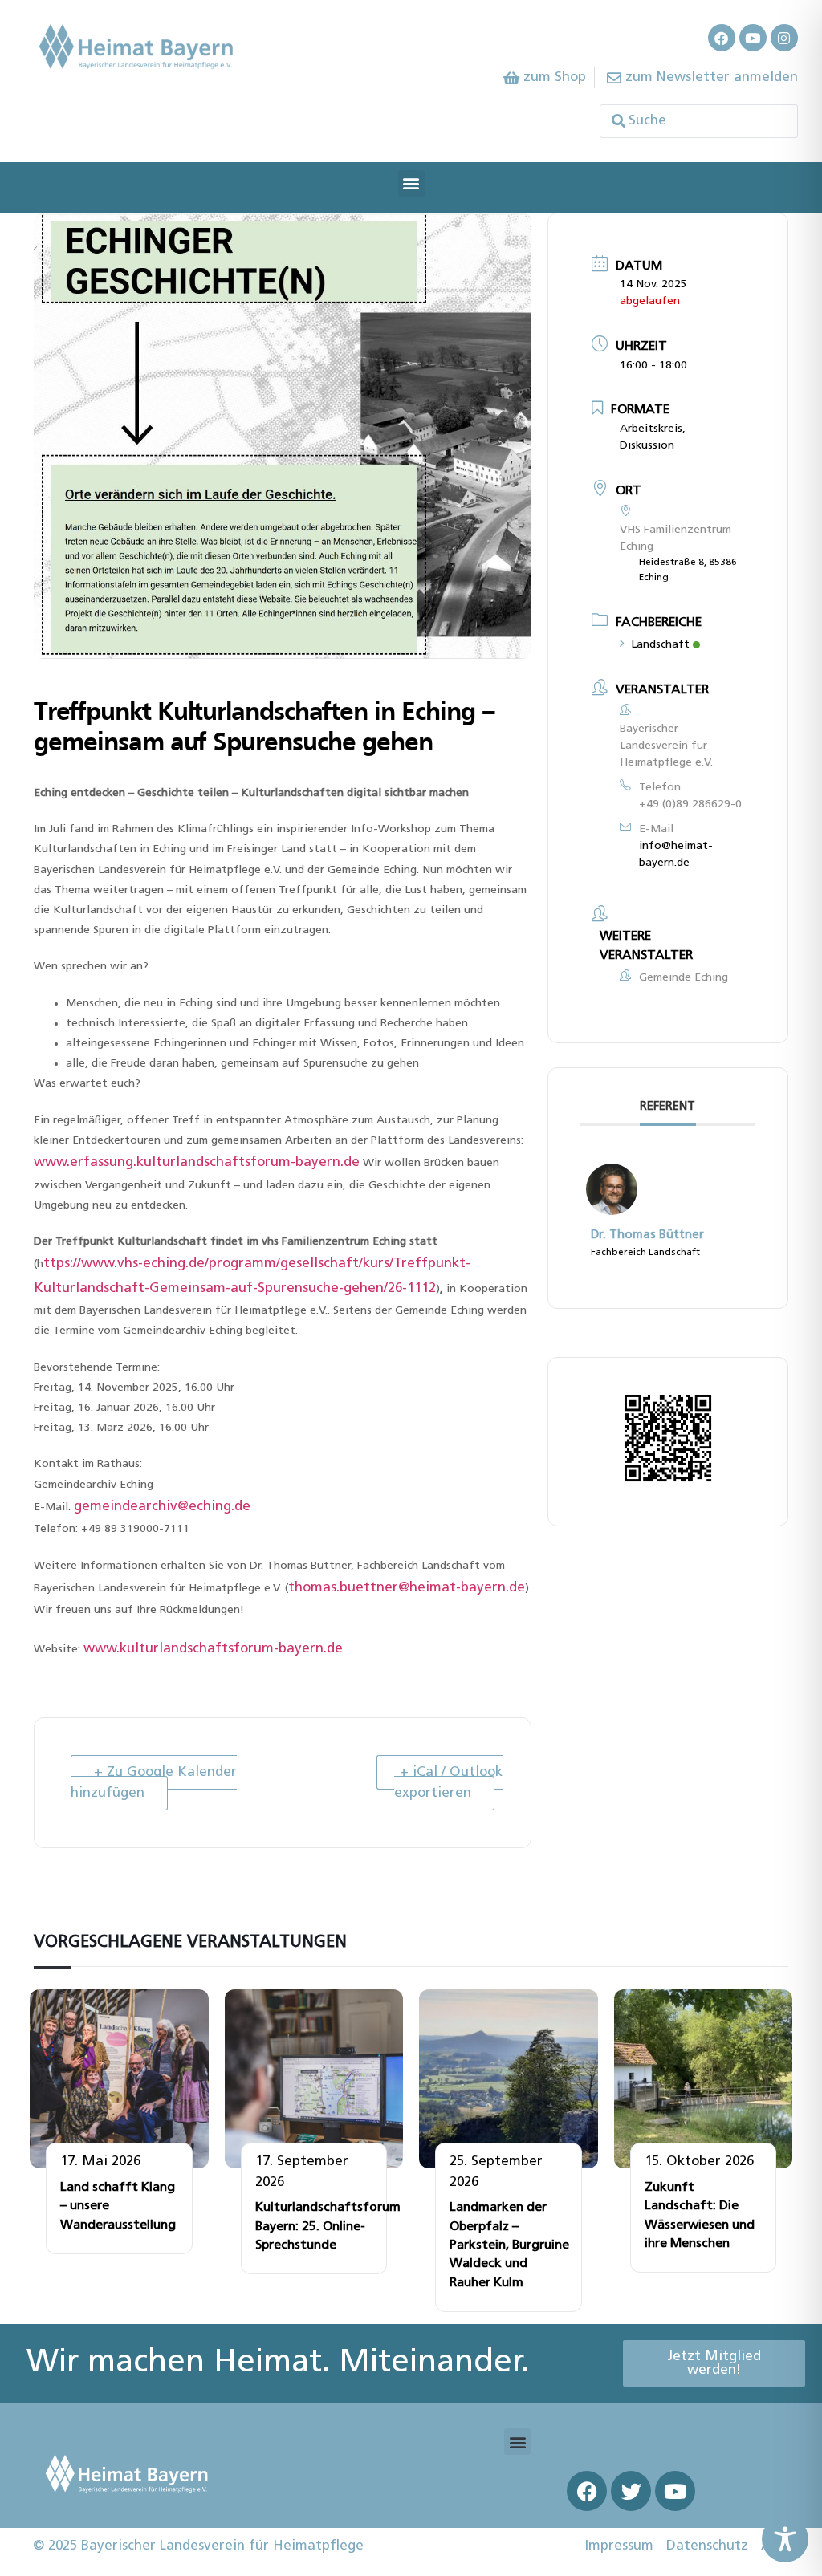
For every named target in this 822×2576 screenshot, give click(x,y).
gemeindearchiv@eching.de (162, 1507)
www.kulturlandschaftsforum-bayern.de (213, 1649)
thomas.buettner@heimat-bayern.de (407, 1588)
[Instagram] (784, 38)
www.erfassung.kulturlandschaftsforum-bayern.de (197, 1162)
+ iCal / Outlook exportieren (448, 1783)
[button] (411, 183)
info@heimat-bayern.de (676, 855)
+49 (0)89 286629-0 (690, 804)
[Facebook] (722, 38)
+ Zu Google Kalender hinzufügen (154, 1783)
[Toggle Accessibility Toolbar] (785, 2539)
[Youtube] (753, 38)
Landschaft (660, 645)
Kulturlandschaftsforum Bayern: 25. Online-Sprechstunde (328, 2227)
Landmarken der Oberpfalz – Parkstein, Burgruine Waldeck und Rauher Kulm (509, 2245)
